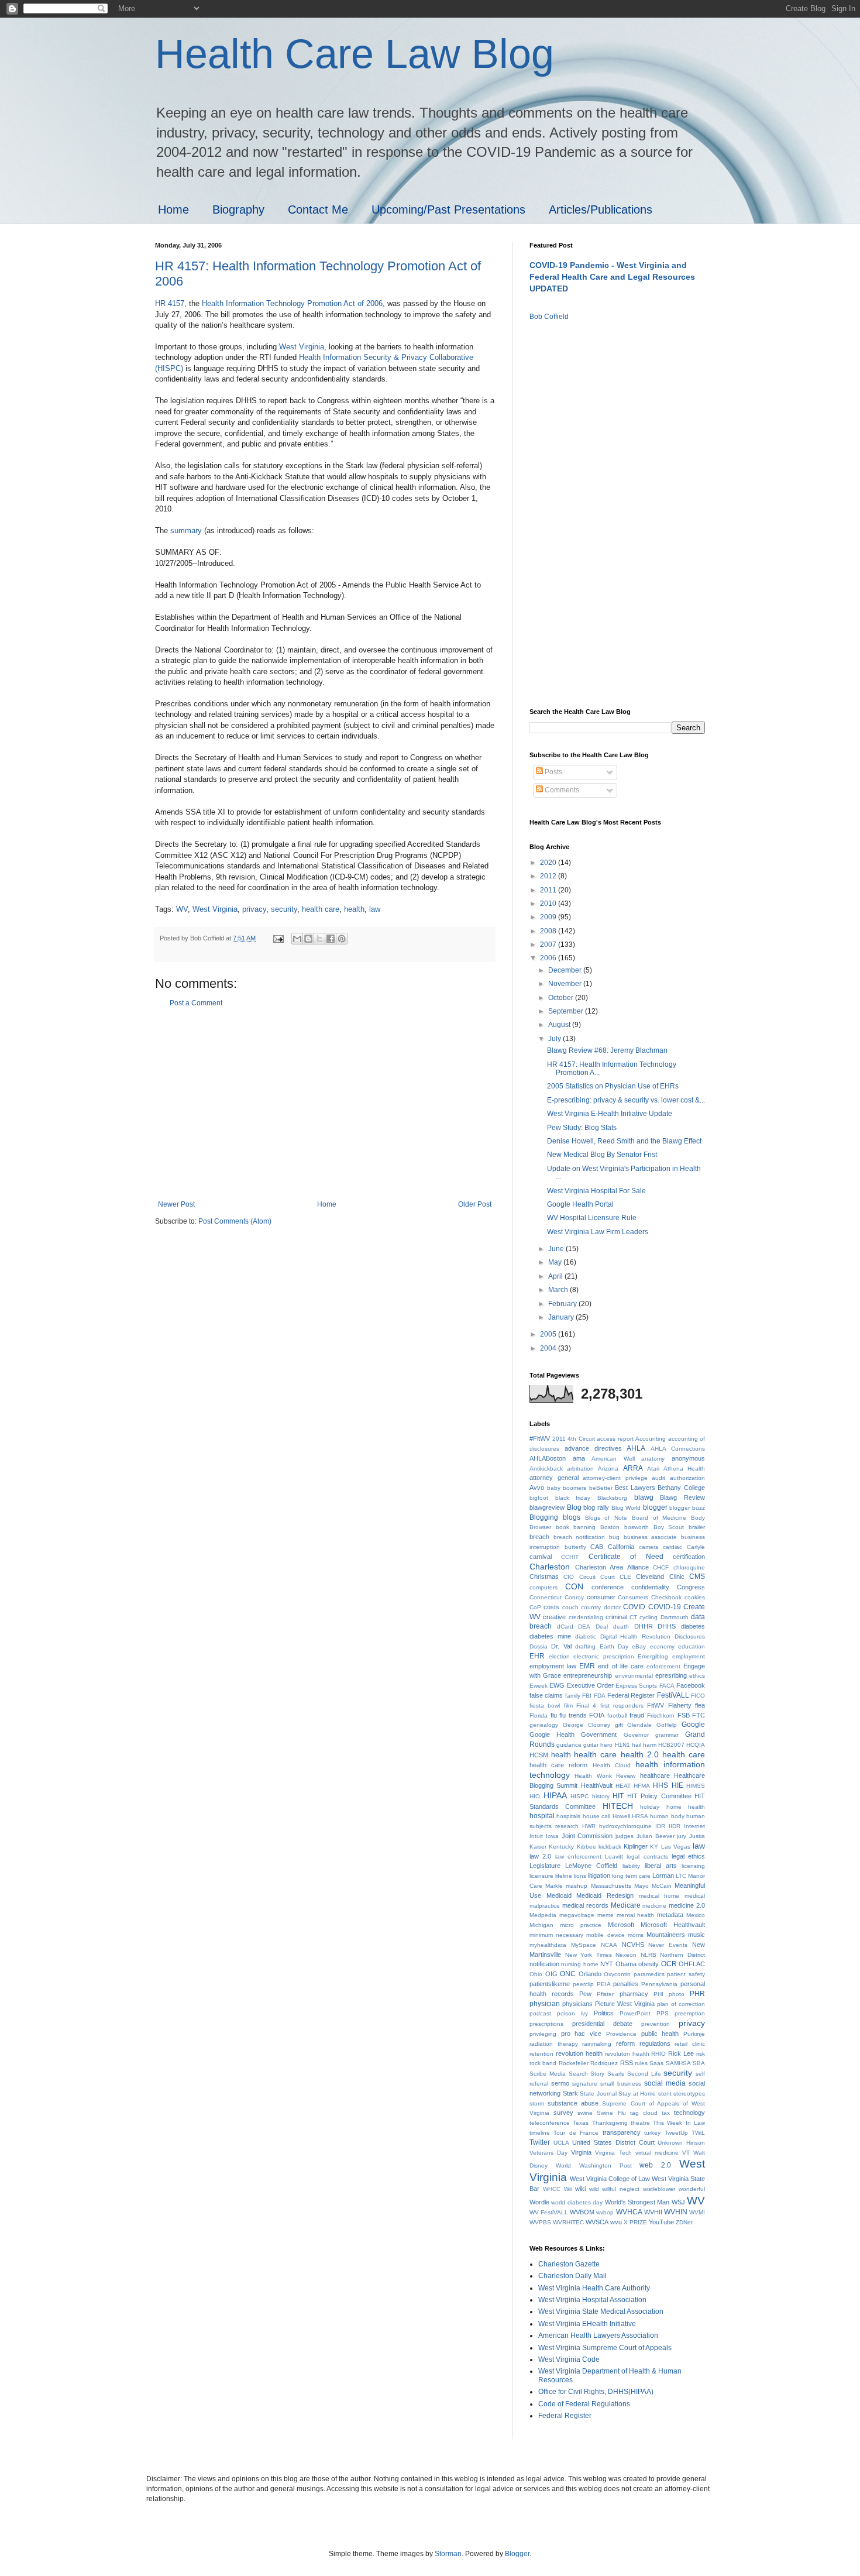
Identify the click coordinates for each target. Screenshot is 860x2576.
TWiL (698, 2133)
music (696, 1935)
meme (606, 1915)
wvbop (605, 2212)
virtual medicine (657, 2153)
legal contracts (647, 1857)
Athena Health (684, 1469)
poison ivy (572, 2013)
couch (570, 1607)
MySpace (584, 1945)
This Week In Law (679, 2123)
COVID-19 (665, 1607)
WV (182, 909)
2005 (549, 1334)
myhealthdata (548, 1945)
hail (637, 1745)
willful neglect (621, 2189)
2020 (549, 863)
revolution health (579, 2053)
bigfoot (539, 1498)
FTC (699, 1715)
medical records (585, 1905)
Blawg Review (682, 1497)
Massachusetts (611, 1886)
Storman (448, 2554)
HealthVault (597, 1785)
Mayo (641, 1886)
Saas (656, 2063)
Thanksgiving (610, 2123)
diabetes (693, 1626)
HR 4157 (170, 303)
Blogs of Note (606, 1518)
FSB (684, 1715)
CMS (697, 1576)
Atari (653, 1469)
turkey (652, 2133)
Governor (636, 1735)
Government (599, 1734)
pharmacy (634, 1994)
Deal (602, 1627)
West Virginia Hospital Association (592, 2300)
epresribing (671, 1675)
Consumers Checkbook (650, 1597)
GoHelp (667, 1725)
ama (579, 1458)
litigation (599, 1876)
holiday (650, 1807)
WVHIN (676, 2212)
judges (625, 1836)
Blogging (544, 1517)
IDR (660, 1826)
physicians (577, 2004)
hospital (542, 1816)
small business (620, 2084)
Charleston (550, 1567)
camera (649, 1547)
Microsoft (621, 1925)
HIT (618, 1796)
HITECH (618, 1806)
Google (693, 1725)
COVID (634, 1607)
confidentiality (650, 1587)
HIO (535, 1796)
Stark (570, 2093)
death (621, 1627)
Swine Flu (611, 2113)
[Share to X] (319, 939)
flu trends (573, 1715)
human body (667, 1816)
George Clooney (586, 1725)
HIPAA (555, 1795)
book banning (576, 1527)
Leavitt (614, 1857)
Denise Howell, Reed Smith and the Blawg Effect (624, 1141)
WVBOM (582, 2212)
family (573, 1696)
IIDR (675, 1826)
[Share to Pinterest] (342, 939)
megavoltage (577, 1915)
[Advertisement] (325, 1104)
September (567, 1011)
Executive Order (590, 1685)
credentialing (586, 1617)
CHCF (661, 1567)
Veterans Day (548, 2153)
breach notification (579, 1537)
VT (686, 2153)
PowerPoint (635, 2013)
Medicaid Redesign (605, 1895)
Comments (561, 790)
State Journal (598, 2094)
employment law (553, 1666)
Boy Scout (669, 1527)
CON (574, 1586)
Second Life (644, 2074)
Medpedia (543, 1915)
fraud (637, 1715)
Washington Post (606, 2165)
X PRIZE (635, 2222)
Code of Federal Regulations (584, 2404)
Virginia (581, 2152)
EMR (587, 1666)
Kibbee (586, 1847)
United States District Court (613, 2142)
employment (689, 1656)
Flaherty (680, 1705)
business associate (651, 1537)
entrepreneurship (588, 1675)
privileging (543, 2034)
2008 (549, 931)
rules (641, 2063)
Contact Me (318, 209)
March (559, 1290)
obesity (649, 1964)
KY (654, 1847)
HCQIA (696, 1745)
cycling (649, 1617)
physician (545, 2004)
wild (594, 2189)
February (563, 1304)
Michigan (541, 1925)
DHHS (667, 1626)
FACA (667, 1686)
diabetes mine (550, 1636)
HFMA (642, 1786)
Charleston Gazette (569, 2264)
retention (541, 2054)
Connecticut (546, 1597)
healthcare (655, 1775)
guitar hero (598, 1745)
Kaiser (538, 1847)
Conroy (574, 1597)
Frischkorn (661, 1715)
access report (615, 1439)
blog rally (596, 1507)
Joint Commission (587, 1836)
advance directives (593, 1448)
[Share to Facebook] (331, 939)
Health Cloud (612, 1765)
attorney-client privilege (615, 1478)
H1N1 (622, 1745)
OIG (551, 1974)
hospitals (568, 1816)
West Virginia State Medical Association (601, 2311)
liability (631, 1866)
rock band (543, 2063)
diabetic (586, 1636)
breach (539, 1537)
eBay (639, 1646)
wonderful (692, 2189)
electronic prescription (604, 1656)
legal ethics (688, 1856)
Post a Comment (196, 1003)
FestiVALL (673, 1695)
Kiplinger (636, 1846)
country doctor (601, 1607)
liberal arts (661, 1866)
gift (619, 1725)
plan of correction (681, 2004)
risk (701, 2054)
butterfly (575, 1547)
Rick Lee (681, 2053)
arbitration (580, 1469)
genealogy (544, 1725)
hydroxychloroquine (625, 1826)
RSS (627, 2063)
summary (186, 530)
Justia (697, 1836)
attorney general (554, 1478)
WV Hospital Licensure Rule (592, 1218)
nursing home (579, 1964)
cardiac (672, 1547)
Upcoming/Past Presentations (448, 209)
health (354, 909)
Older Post (475, 1204)
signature (585, 2084)
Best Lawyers (635, 1488)
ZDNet (684, 2222)
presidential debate (602, 2024)
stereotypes (689, 2094)
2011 (549, 890)
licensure (541, 1876)
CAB (597, 1547)
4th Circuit (581, 1439)
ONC (568, 1974)
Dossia (539, 1646)
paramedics (649, 1974)
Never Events (668, 1945)
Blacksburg (612, 1498)
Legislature (545, 1866)
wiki (580, 2189)
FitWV (656, 1705)
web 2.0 (655, 2165)
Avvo (537, 1488)
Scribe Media (548, 2074)
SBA (699, 2063)
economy (662, 1646)
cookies (695, 1597)
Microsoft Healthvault (673, 1925)
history (601, 1796)
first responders (622, 1706)
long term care (631, 1876)
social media (665, 2083)
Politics (604, 2013)
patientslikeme (550, 1984)
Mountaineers (666, 1935)
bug (614, 1537)
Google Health (552, 1734)
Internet (694, 1826)
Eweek (539, 1686)
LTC (681, 1876)
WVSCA (597, 2222)
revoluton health (627, 2054)
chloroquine (689, 1567)
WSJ (678, 2202)
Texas (581, 2123)
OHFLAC (692, 1964)
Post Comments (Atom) (235, 1221)
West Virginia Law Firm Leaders (598, 1232)
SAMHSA (678, 2063)
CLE (625, 1577)
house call (596, 1816)
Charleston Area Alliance (612, 1567)
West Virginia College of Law (610, 2179)
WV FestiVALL (549, 2212)
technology (689, 2113)
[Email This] (297, 939)
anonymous (688, 1458)
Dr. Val (561, 1646)
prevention (656, 2024)
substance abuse (573, 2103)
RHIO (658, 2054)
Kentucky (561, 1847)
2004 (549, 1348)
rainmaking (597, 2044)
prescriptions (546, 2024)
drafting (585, 1646)
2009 (549, 917)
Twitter (540, 2142)
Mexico (696, 1915)
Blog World (626, 1508)
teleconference (550, 2123)
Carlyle (696, 1547)
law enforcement (578, 1857)
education (692, 1646)
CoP (535, 1607)
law (375, 909)
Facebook (691, 1685)
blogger (655, 1507)
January (562, 1317)
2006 (549, 958)
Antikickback (546, 1469)
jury (682, 1836)
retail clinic (690, 2044)
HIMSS (696, 1786)
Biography (238, 209)
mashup (577, 1886)
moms (636, 1935)
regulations (655, 2043)
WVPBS (540, 2222)
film (568, 1706)
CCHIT (570, 1557)
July (555, 1039)
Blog (574, 1507)
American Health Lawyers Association (598, 2335)
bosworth (637, 1527)
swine (585, 2113)
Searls (616, 2074)
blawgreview (547, 1507)
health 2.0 (640, 1754)
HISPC (579, 1796)
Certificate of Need (626, 1557)
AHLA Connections (678, 1449)
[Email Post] (278, 938)
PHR (697, 1994)
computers (543, 1587)
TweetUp (676, 2133)
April (556, 1276)
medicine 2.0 (687, 1905)
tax (666, 2113)
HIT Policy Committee (659, 1796)
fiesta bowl (545, 1706)
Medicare (626, 1905)
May (556, 1262)
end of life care (620, 1666)
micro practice (581, 1925)
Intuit (536, 1836)
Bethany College (681, 1488)
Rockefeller (574, 2063)
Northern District (682, 1955)
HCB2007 (671, 1745)
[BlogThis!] (308, 939)
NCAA (609, 1945)
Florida (539, 1715)
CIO (569, 1577)
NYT (607, 1964)
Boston (610, 1527)
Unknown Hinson (681, 2143)
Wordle (539, 2202)
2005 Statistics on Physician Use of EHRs (613, 1086)
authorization (687, 1478)
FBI (587, 1696)
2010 (549, 904)
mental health (636, 1915)
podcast (540, 2013)
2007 (549, 944)
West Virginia (302, 347)
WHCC (552, 2189)
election (559, 1656)
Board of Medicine (659, 1518)
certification (689, 1557)
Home (173, 209)
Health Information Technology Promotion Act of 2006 (292, 303)
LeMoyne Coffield (591, 1866)
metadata (670, 1915)
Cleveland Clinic (660, 1576)
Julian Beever (656, 1836)
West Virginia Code (569, 2359)
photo (677, 1994)
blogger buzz (687, 1508)
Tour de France (576, 2133)
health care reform (558, 1765)
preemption (690, 2013)
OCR (669, 1964)
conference (608, 1587)
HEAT (623, 1786)
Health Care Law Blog (355, 54)
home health (686, 1807)
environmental (634, 1676)
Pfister (605, 1994)
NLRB (649, 1955)
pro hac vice (581, 2034)
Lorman (663, 1876)
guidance (569, 1745)
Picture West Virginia (625, 2004)
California (621, 1547)
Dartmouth (675, 1617)
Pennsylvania (659, 1984)
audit (658, 1478)
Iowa (552, 1836)
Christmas (544, 1576)
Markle (554, 1886)
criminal (616, 1617)
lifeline (564, 1876)
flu (554, 1715)
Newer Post (176, 1204)
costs (551, 1607)
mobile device (605, 1935)
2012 (549, 876)
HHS (661, 1785)
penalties (626, 1984)
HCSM (539, 1755)
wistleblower (659, 2189)
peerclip (583, 1984)
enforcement (663, 1666)
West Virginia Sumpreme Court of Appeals (605, 2348)
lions (580, 1876)
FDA (600, 1696)
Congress (691, 1587)
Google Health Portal (580, 1204)
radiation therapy (554, 2044)
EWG (557, 1685)
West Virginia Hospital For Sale (596, 1191)
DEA (584, 1627)
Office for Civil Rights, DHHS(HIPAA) (596, 2392)
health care (321, 909)
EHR (537, 1656)
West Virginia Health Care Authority (594, 2288)
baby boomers (567, 1488)
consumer (601, 1597)
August (560, 1025)
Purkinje (694, 2034)
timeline (540, 2133)
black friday (573, 1498)
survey (563, 2113)
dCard (565, 1627)
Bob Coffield (549, 317)
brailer (697, 1527)
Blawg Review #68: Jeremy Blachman (607, 1050)
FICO (698, 1696)
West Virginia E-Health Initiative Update (610, 1114)
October (562, 998)
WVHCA (629, 2212)
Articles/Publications (601, 209)
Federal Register (631, 1695)
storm (537, 2103)
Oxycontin (617, 1974)
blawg (644, 1497)
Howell (621, 1816)
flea (700, 1705)
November (566, 984)
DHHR (644, 1626)
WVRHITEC (568, 2222)
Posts (553, 772)
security (284, 909)
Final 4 (586, 1706)
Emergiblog (653, 1656)
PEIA (604, 1984)
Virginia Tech (613, 2153)
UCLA (561, 2143)
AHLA (636, 1448)
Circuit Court (597, 1577)
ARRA (633, 1468)
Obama (626, 1964)
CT (633, 1617)
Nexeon (626, 1955)
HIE (677, 1785)
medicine (654, 1906)
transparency (622, 2132)
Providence (621, 2034)
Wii (568, 2189)
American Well (613, 1459)
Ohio (536, 1974)
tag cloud (644, 2113)
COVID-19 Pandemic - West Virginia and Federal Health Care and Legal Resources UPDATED (612, 277)
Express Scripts (636, 1686)
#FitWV (540, 1438)
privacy (254, 909)
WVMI (697, 2212)
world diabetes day (577, 2202)
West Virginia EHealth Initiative (587, 2324)
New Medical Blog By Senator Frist (602, 1155)
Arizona (608, 1469)
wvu (616, 2222)
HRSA (640, 1816)
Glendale (639, 1725)
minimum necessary (556, 1935)
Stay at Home (637, 2094)
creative (554, 1617)
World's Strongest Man (637, 2202)
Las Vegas (676, 1847)
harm (650, 1745)
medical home (659, 1896)
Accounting (651, 1439)
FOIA (597, 1715)
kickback (610, 1847)
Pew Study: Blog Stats (582, 1128)
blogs (572, 1517)
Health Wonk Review (605, 1776)
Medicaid (559, 1895)
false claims (546, 1695)
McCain (662, 1886)
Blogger (517, 2554)
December (566, 970)
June (557, 1249)
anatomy (653, 1459)
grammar (667, 1735)
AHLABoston (548, 1458)
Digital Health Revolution (636, 1636)
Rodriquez (604, 2063)
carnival (541, 1557)
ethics (697, 1676)
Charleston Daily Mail (572, 2276)
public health (660, 2034)
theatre (640, 2123)
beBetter (601, 1488)
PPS (663, 2013)
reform (625, 2043)
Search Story (587, 2074)
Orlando (590, 1974)
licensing (693, 1866)
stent (665, 2094)
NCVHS (633, 1945)
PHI (658, 1994)
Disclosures (690, 1636)
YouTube (661, 2222)
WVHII (653, 2212)
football (617, 1715)
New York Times (589, 1955)
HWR (589, 1826)
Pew (585, 1994)
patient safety (686, 1974)
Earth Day (614, 1646)
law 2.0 (540, 1856)
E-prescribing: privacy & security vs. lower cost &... (626, 1100)
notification (544, 1964)
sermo (560, 2083)
